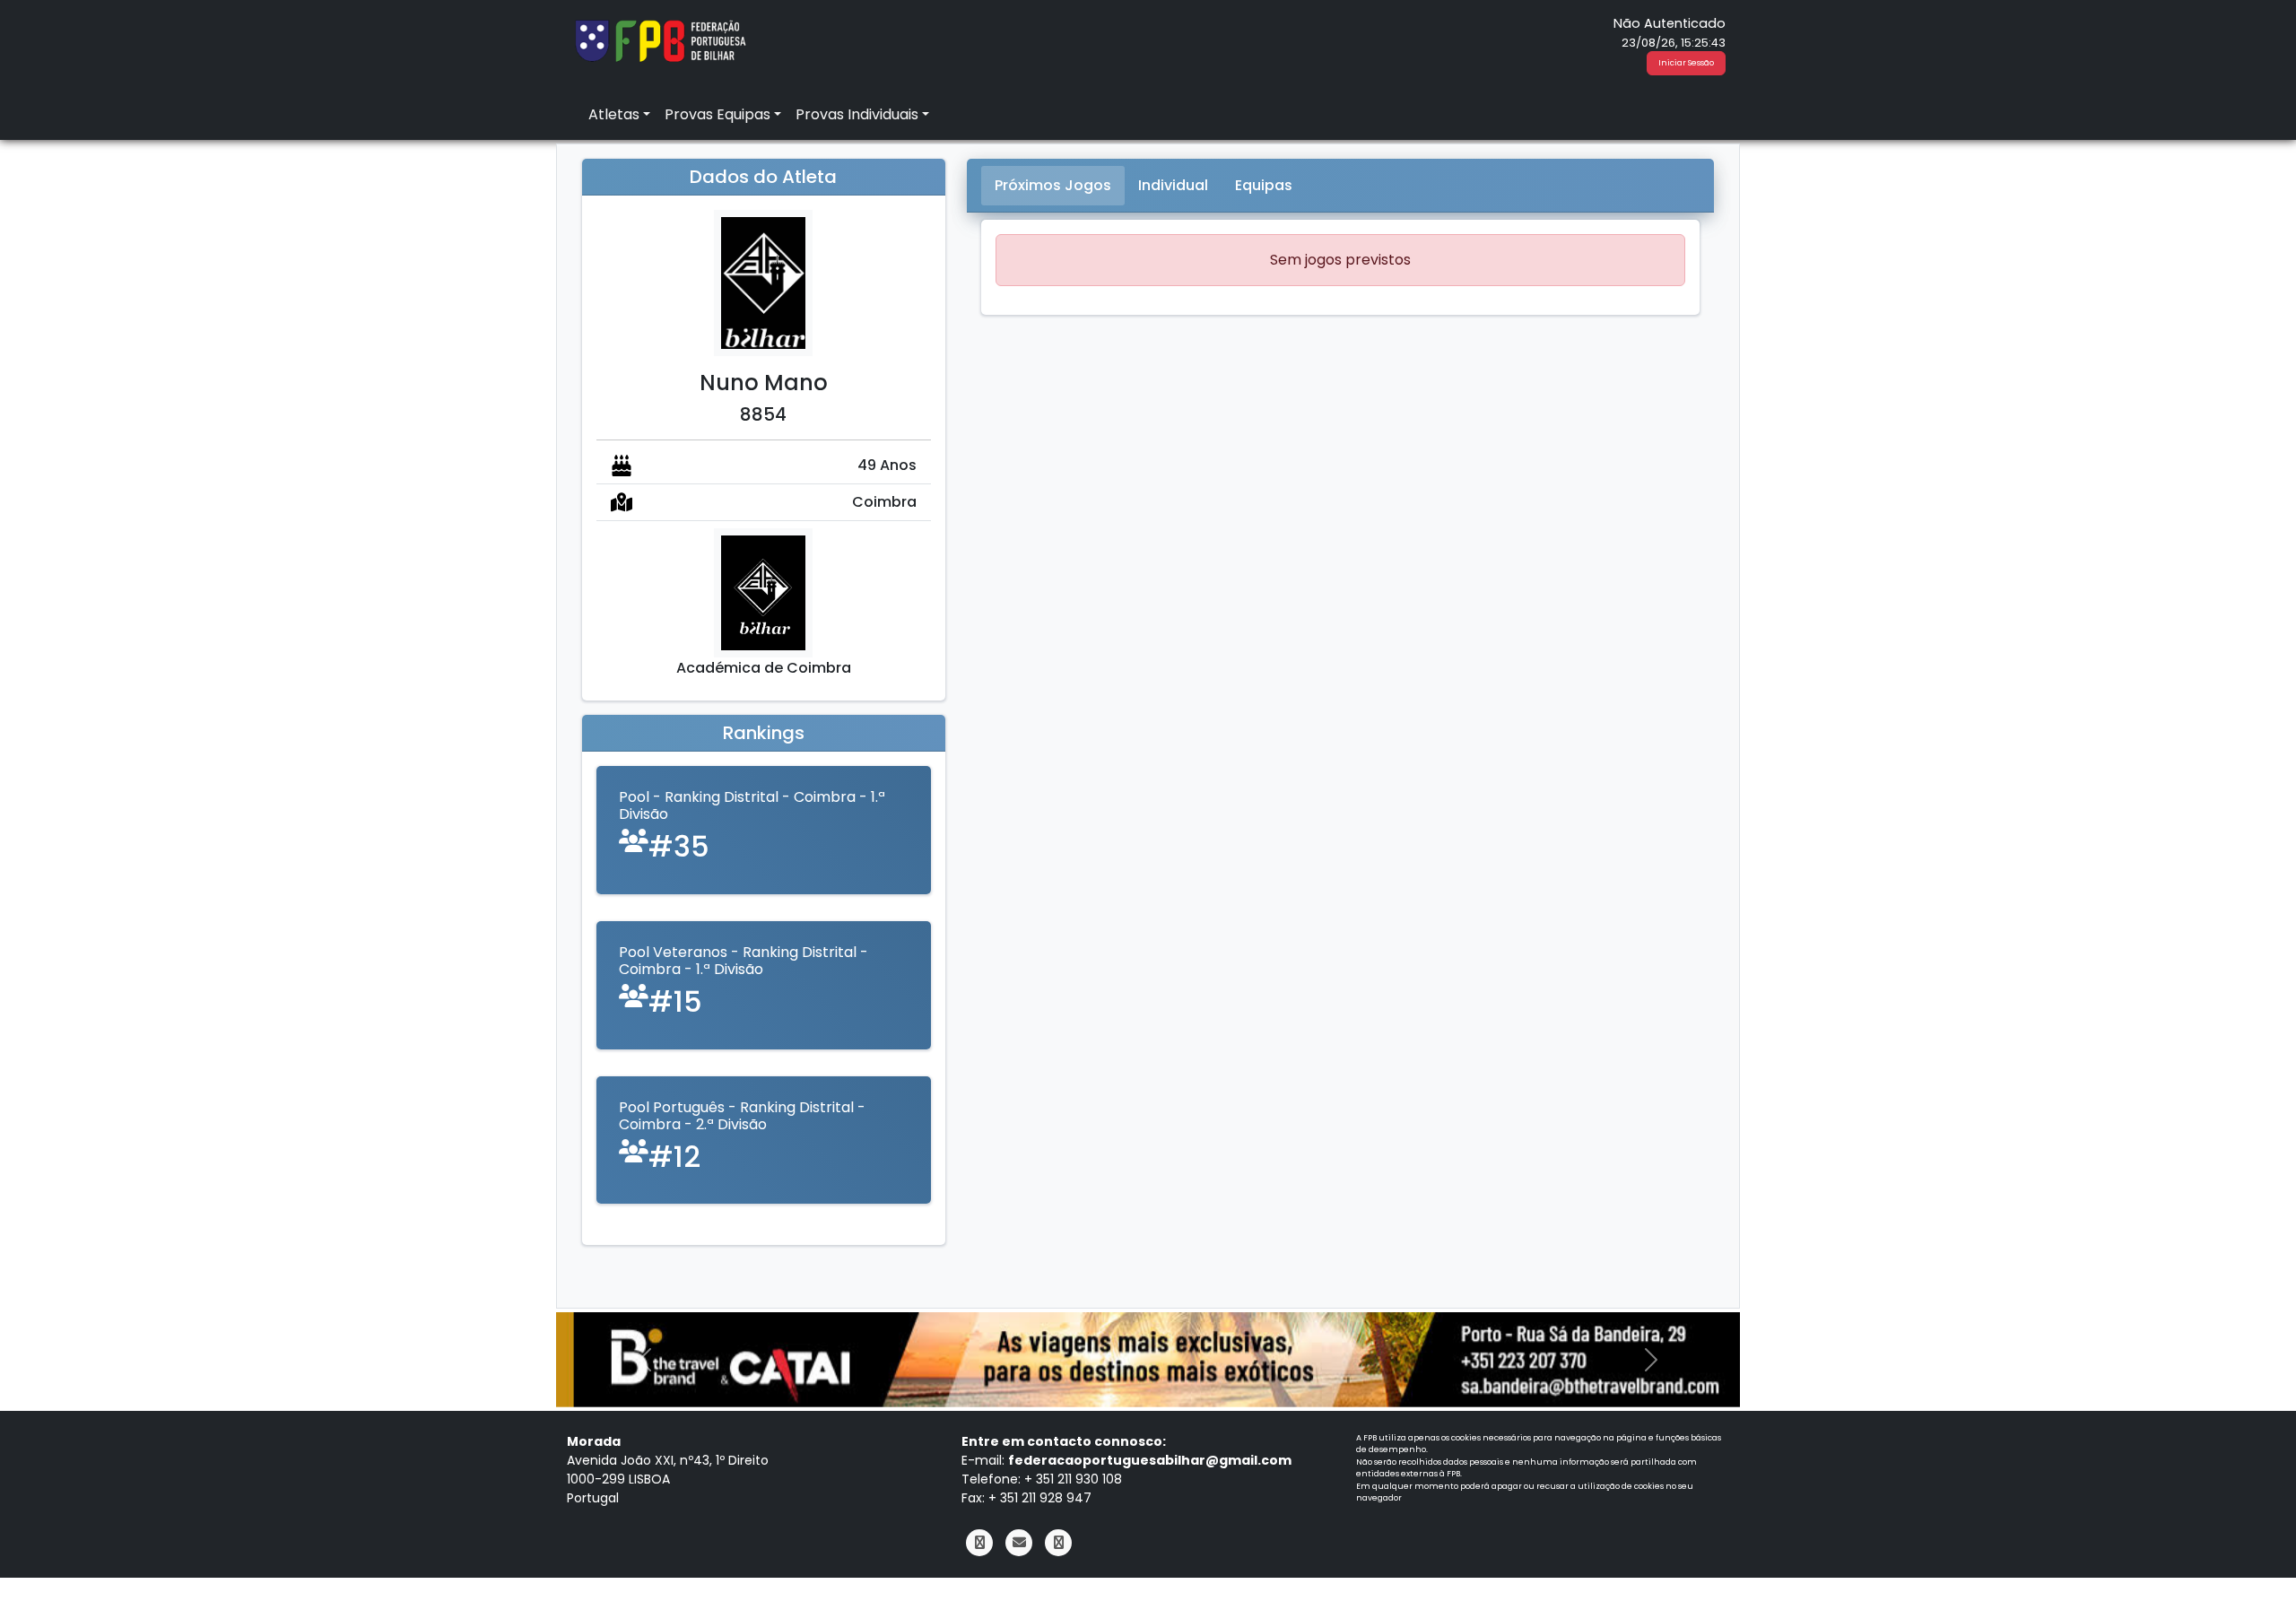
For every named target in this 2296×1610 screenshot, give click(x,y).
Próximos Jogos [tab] (1053, 185)
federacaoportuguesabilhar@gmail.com (1150, 1460)
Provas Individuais (857, 114)
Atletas (614, 114)
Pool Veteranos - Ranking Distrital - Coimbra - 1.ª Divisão (744, 961)
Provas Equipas (717, 114)
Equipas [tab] (1264, 185)
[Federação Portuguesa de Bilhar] (660, 39)
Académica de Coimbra (764, 668)
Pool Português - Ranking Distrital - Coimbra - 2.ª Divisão (742, 1116)
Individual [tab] (1173, 185)
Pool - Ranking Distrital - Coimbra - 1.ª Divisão (752, 805)
